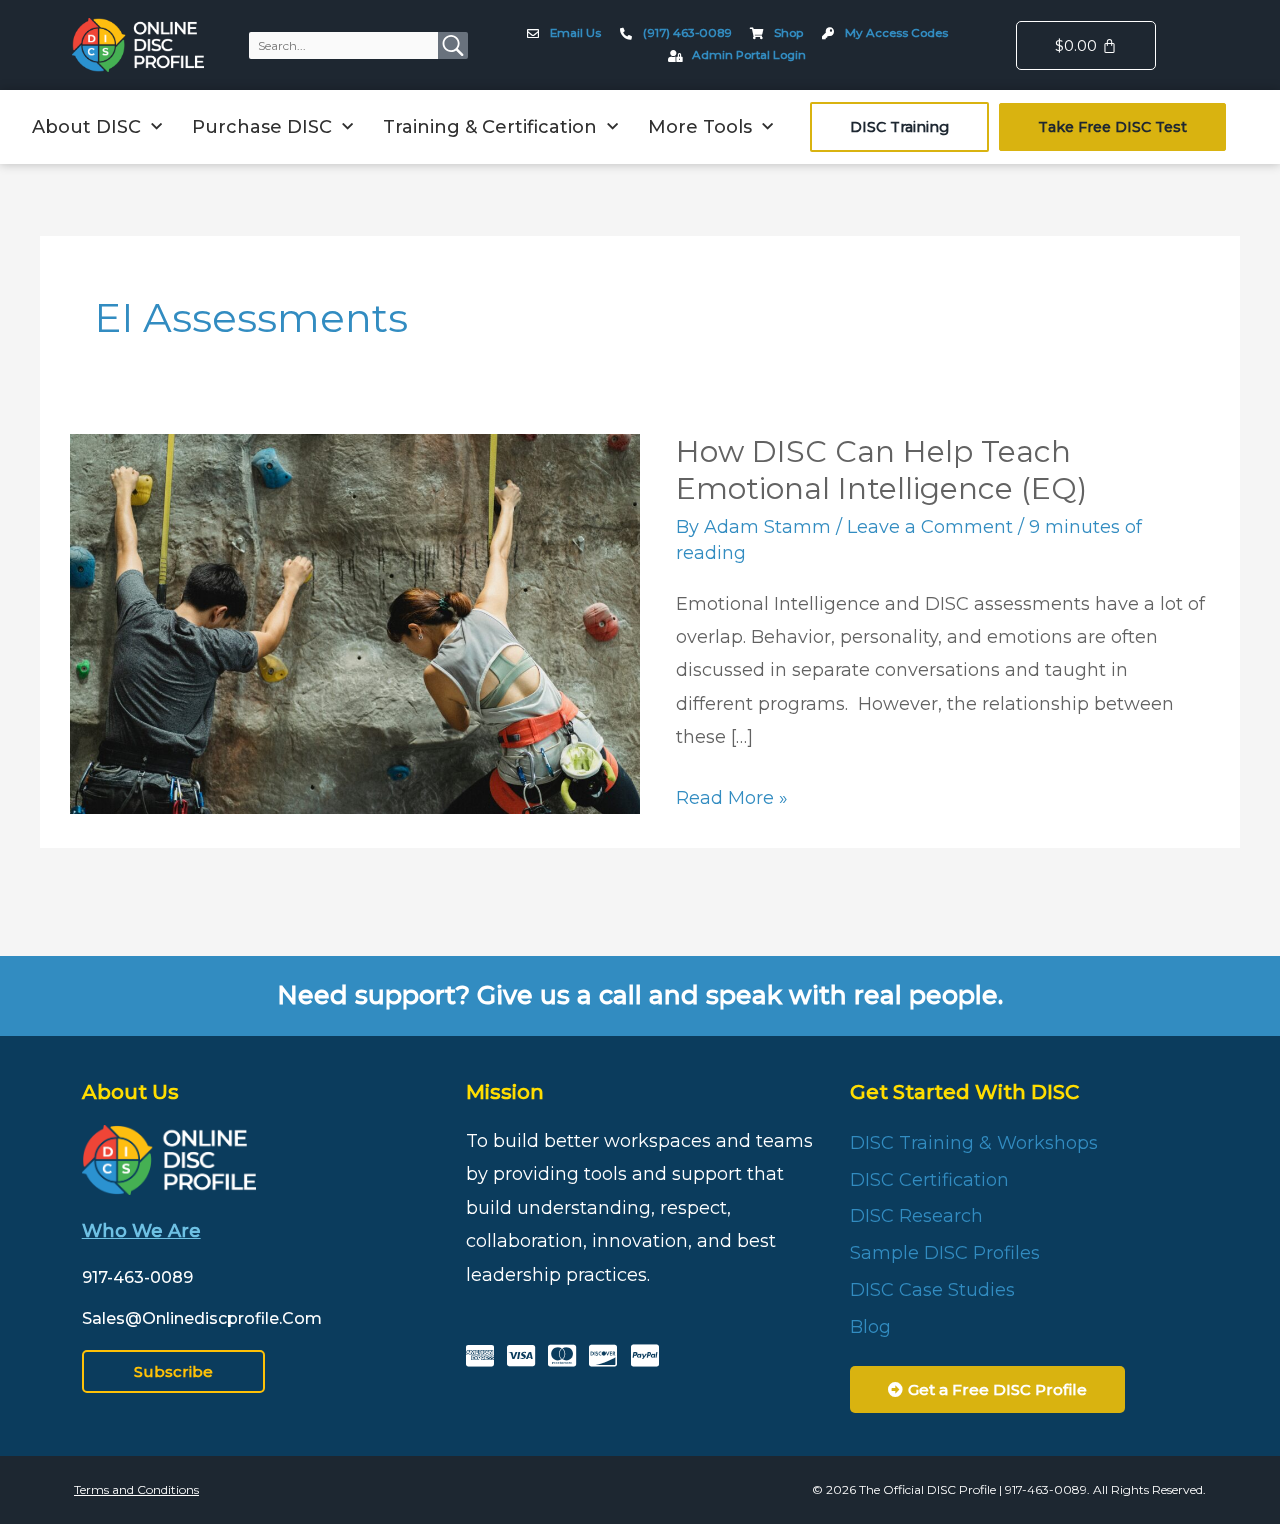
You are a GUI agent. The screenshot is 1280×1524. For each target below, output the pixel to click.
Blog (870, 1327)
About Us (130, 1092)
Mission (505, 1092)
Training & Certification (490, 127)
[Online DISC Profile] (138, 45)
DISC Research (916, 1216)
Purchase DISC (262, 127)
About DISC (86, 127)
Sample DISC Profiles (945, 1253)
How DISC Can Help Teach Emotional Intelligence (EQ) (881, 470)
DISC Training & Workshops (974, 1143)
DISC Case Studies (932, 1290)
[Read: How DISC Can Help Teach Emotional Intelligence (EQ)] (355, 623)
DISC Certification (929, 1180)
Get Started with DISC (964, 1092)
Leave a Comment (930, 527)
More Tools (700, 127)
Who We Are (141, 1231)
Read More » (732, 795)
